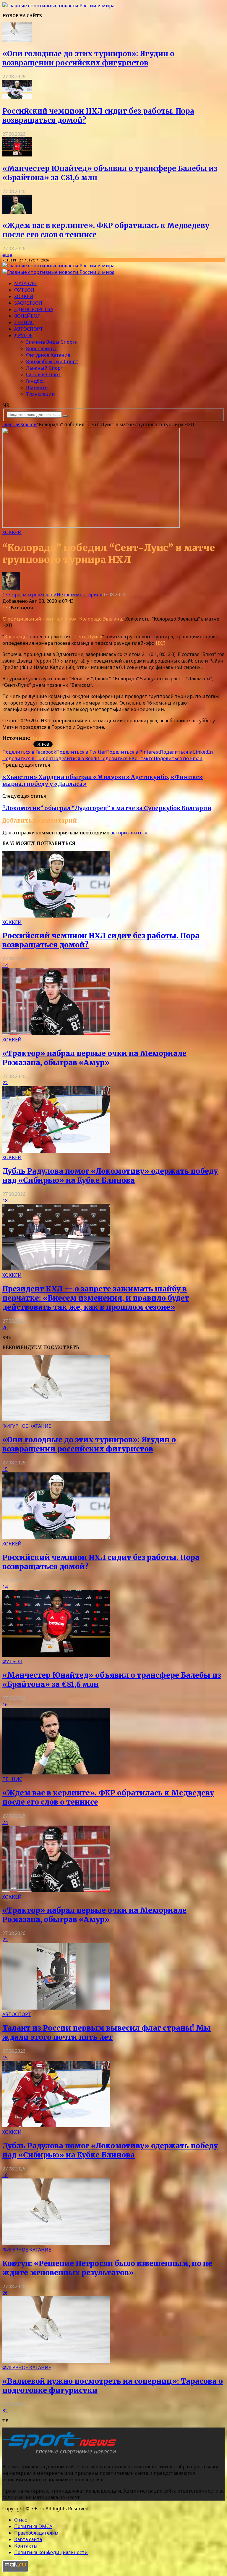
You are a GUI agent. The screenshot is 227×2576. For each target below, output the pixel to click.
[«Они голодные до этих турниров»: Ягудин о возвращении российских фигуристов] (17, 40)
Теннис (24, 322)
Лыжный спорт (45, 368)
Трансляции (40, 394)
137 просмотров (21, 595)
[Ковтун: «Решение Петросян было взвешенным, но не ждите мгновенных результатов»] (56, 2243)
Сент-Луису (88, 637)
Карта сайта (28, 2539)
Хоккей (24, 296)
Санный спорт (43, 374)
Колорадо (15, 637)
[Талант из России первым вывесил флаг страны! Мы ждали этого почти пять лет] (56, 2008)
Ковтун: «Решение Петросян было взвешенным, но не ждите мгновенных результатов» (107, 2268)
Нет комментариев (80, 595)
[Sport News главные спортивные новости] (61, 2455)
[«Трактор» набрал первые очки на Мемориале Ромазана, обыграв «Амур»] (56, 1033)
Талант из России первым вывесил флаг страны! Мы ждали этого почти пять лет (107, 2033)
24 (5, 1822)
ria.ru (37, 738)
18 (5, 1201)
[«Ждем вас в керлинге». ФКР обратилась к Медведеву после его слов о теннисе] (17, 212)
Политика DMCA (33, 2526)
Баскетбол (28, 303)
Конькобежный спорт (52, 361)
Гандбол (35, 381)
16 (5, 1705)
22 (5, 1083)
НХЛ (161, 643)
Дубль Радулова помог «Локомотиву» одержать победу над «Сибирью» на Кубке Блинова (110, 1176)
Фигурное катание (48, 355)
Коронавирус (42, 348)
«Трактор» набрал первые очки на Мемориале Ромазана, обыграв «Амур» (94, 1058)
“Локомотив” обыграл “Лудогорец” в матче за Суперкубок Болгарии (107, 808)
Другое (23, 335)
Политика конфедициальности (51, 2552)
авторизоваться (129, 833)
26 (5, 1327)
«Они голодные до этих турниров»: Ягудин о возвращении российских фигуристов (88, 58)
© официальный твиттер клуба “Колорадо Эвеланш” (64, 619)
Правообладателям (36, 2533)
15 (5, 1469)
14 (5, 965)
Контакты (26, 2546)
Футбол (24, 290)
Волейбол (27, 316)
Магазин (25, 283)
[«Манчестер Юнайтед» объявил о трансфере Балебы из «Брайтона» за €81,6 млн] (17, 155)
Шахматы (37, 387)
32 (5, 2411)
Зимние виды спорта (52, 342)
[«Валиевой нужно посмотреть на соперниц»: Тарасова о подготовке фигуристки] (56, 2361)
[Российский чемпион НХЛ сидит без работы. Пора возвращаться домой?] (17, 97)
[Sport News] (58, 6)
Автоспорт (29, 329)
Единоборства (34, 309)
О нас (21, 2520)
